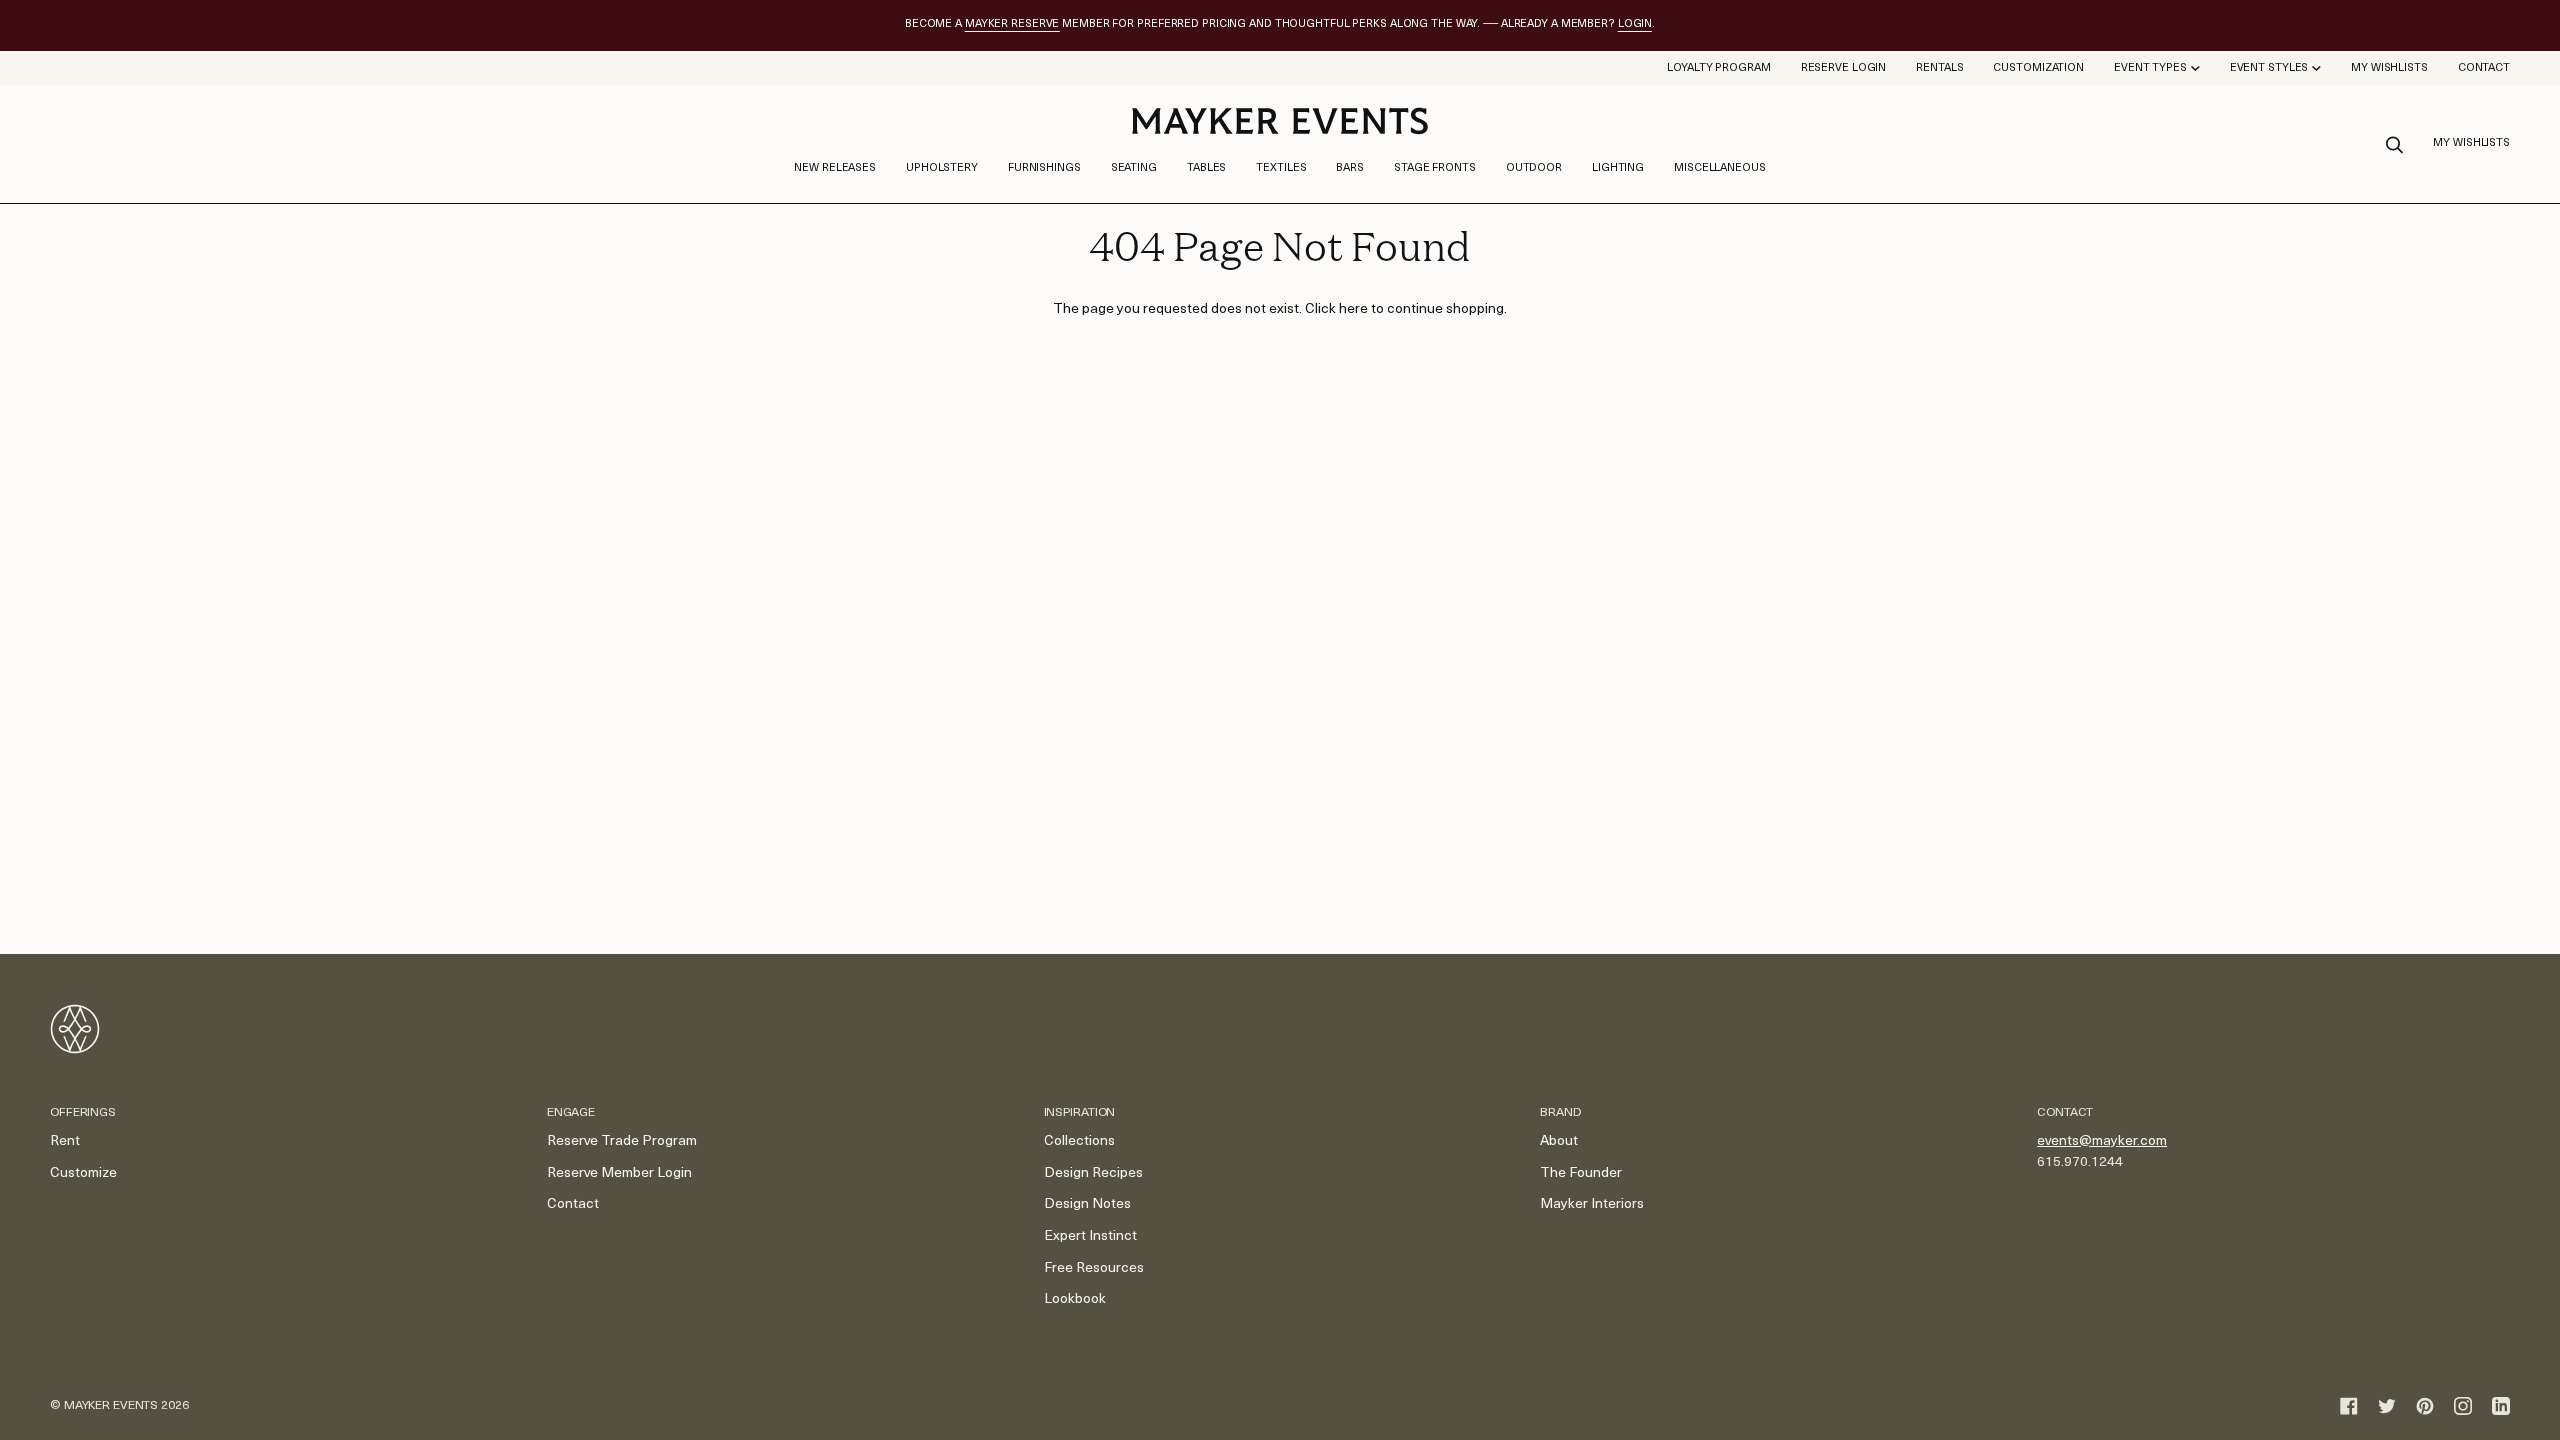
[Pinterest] (2425, 1406)
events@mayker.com (2102, 1141)
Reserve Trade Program (622, 1141)
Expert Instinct (1090, 1236)
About (1559, 1141)
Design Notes (1087, 1204)
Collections (1079, 1141)
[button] (942, 169)
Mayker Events (111, 1406)
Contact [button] (2065, 1113)
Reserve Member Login (619, 1173)
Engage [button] (571, 1113)
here (1353, 309)
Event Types (2150, 68)
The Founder (1581, 1173)
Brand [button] (1560, 1113)
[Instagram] (2463, 1406)
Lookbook (1075, 1299)
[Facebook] (2349, 1406)
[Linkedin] (2501, 1406)
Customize (83, 1173)
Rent (65, 1141)
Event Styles (2269, 68)
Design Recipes (1093, 1173)
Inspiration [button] (1080, 1113)
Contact (573, 1204)
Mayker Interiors (1592, 1204)
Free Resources (1094, 1268)
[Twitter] (2387, 1406)
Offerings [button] (83, 1113)
